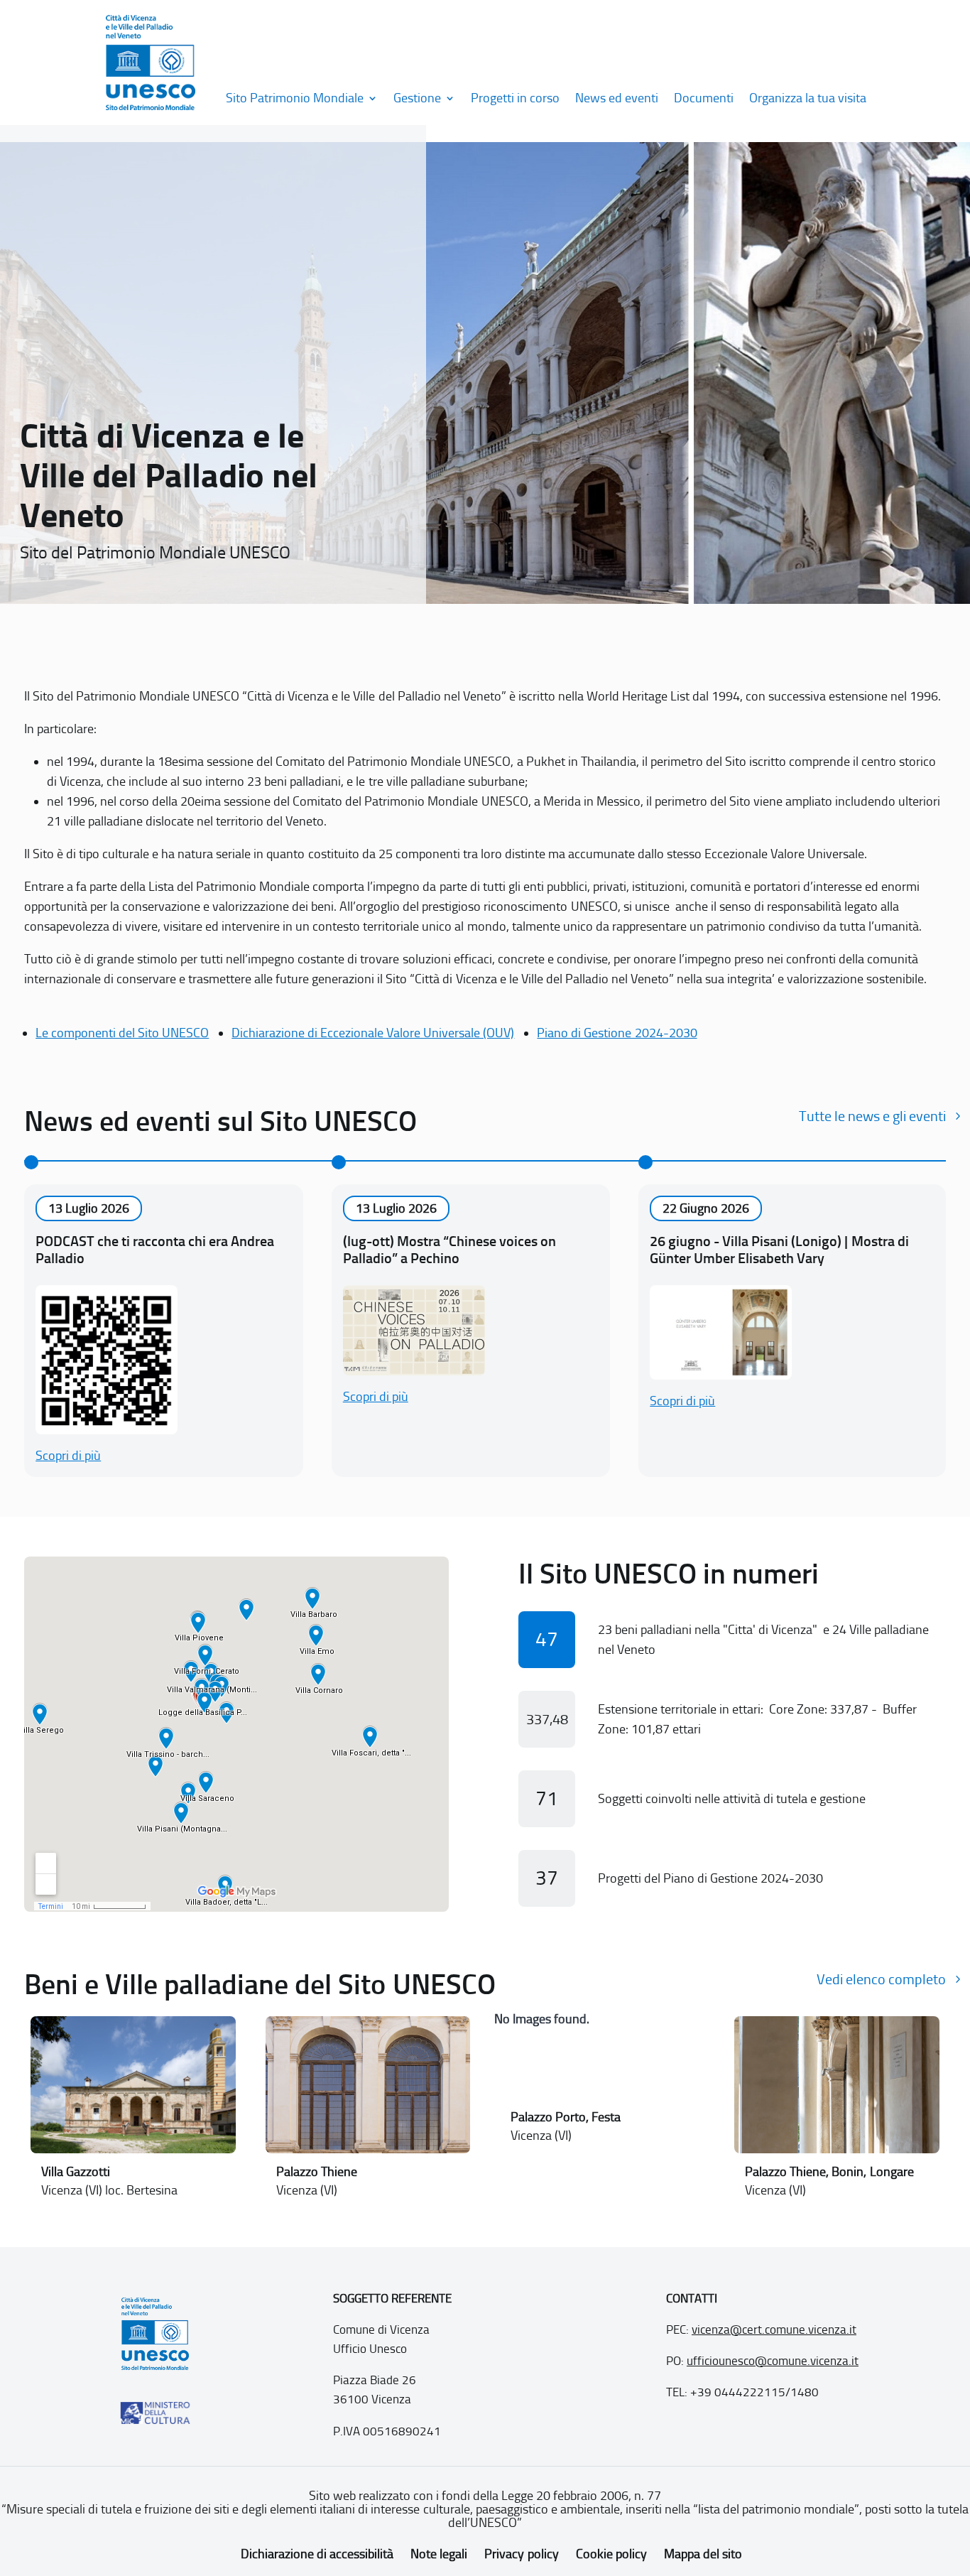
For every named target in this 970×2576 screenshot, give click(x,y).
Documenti (704, 98)
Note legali (439, 2554)
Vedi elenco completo (881, 1979)
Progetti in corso (515, 98)
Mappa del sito (703, 2554)
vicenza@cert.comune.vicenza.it (774, 2329)
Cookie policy (611, 2554)
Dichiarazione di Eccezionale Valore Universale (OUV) (373, 1033)
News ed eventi (617, 98)
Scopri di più (68, 1456)
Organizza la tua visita (808, 98)
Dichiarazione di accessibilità (317, 2554)
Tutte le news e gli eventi (872, 1116)
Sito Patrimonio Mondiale (295, 98)
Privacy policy (521, 2554)
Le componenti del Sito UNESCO (122, 1033)
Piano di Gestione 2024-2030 (617, 1033)
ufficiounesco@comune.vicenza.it (773, 2361)
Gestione (417, 98)
